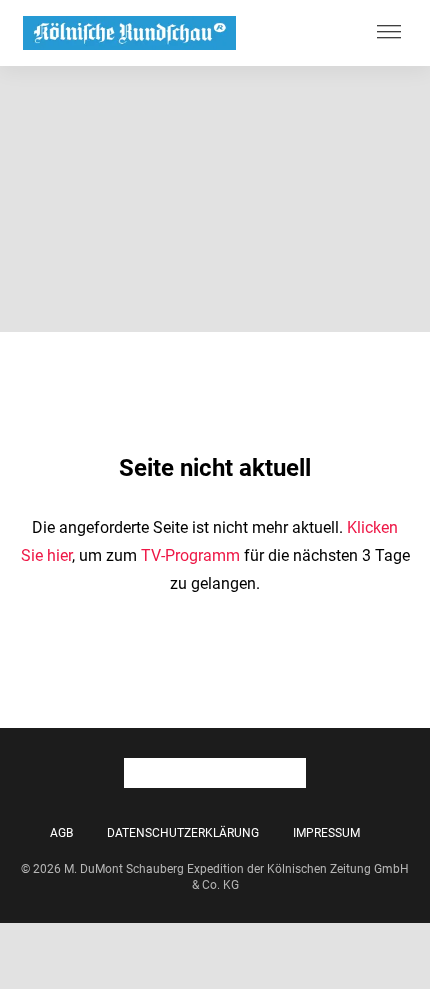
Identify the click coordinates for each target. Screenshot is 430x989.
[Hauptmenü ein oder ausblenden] (389, 33)
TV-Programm (190, 555)
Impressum (326, 833)
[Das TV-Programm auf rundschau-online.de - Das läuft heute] (129, 33)
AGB (61, 833)
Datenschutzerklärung (183, 833)
